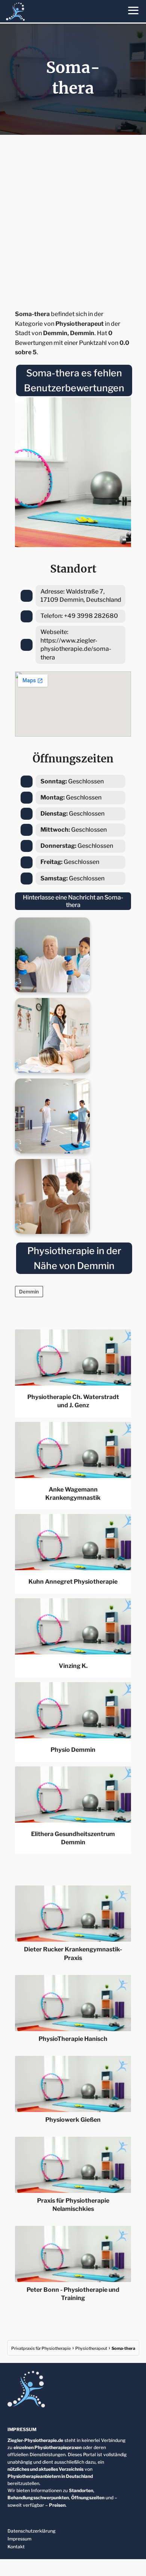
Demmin (29, 1292)
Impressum (19, 2539)
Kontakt (16, 2547)
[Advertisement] (73, 220)
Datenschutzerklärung (31, 2531)
